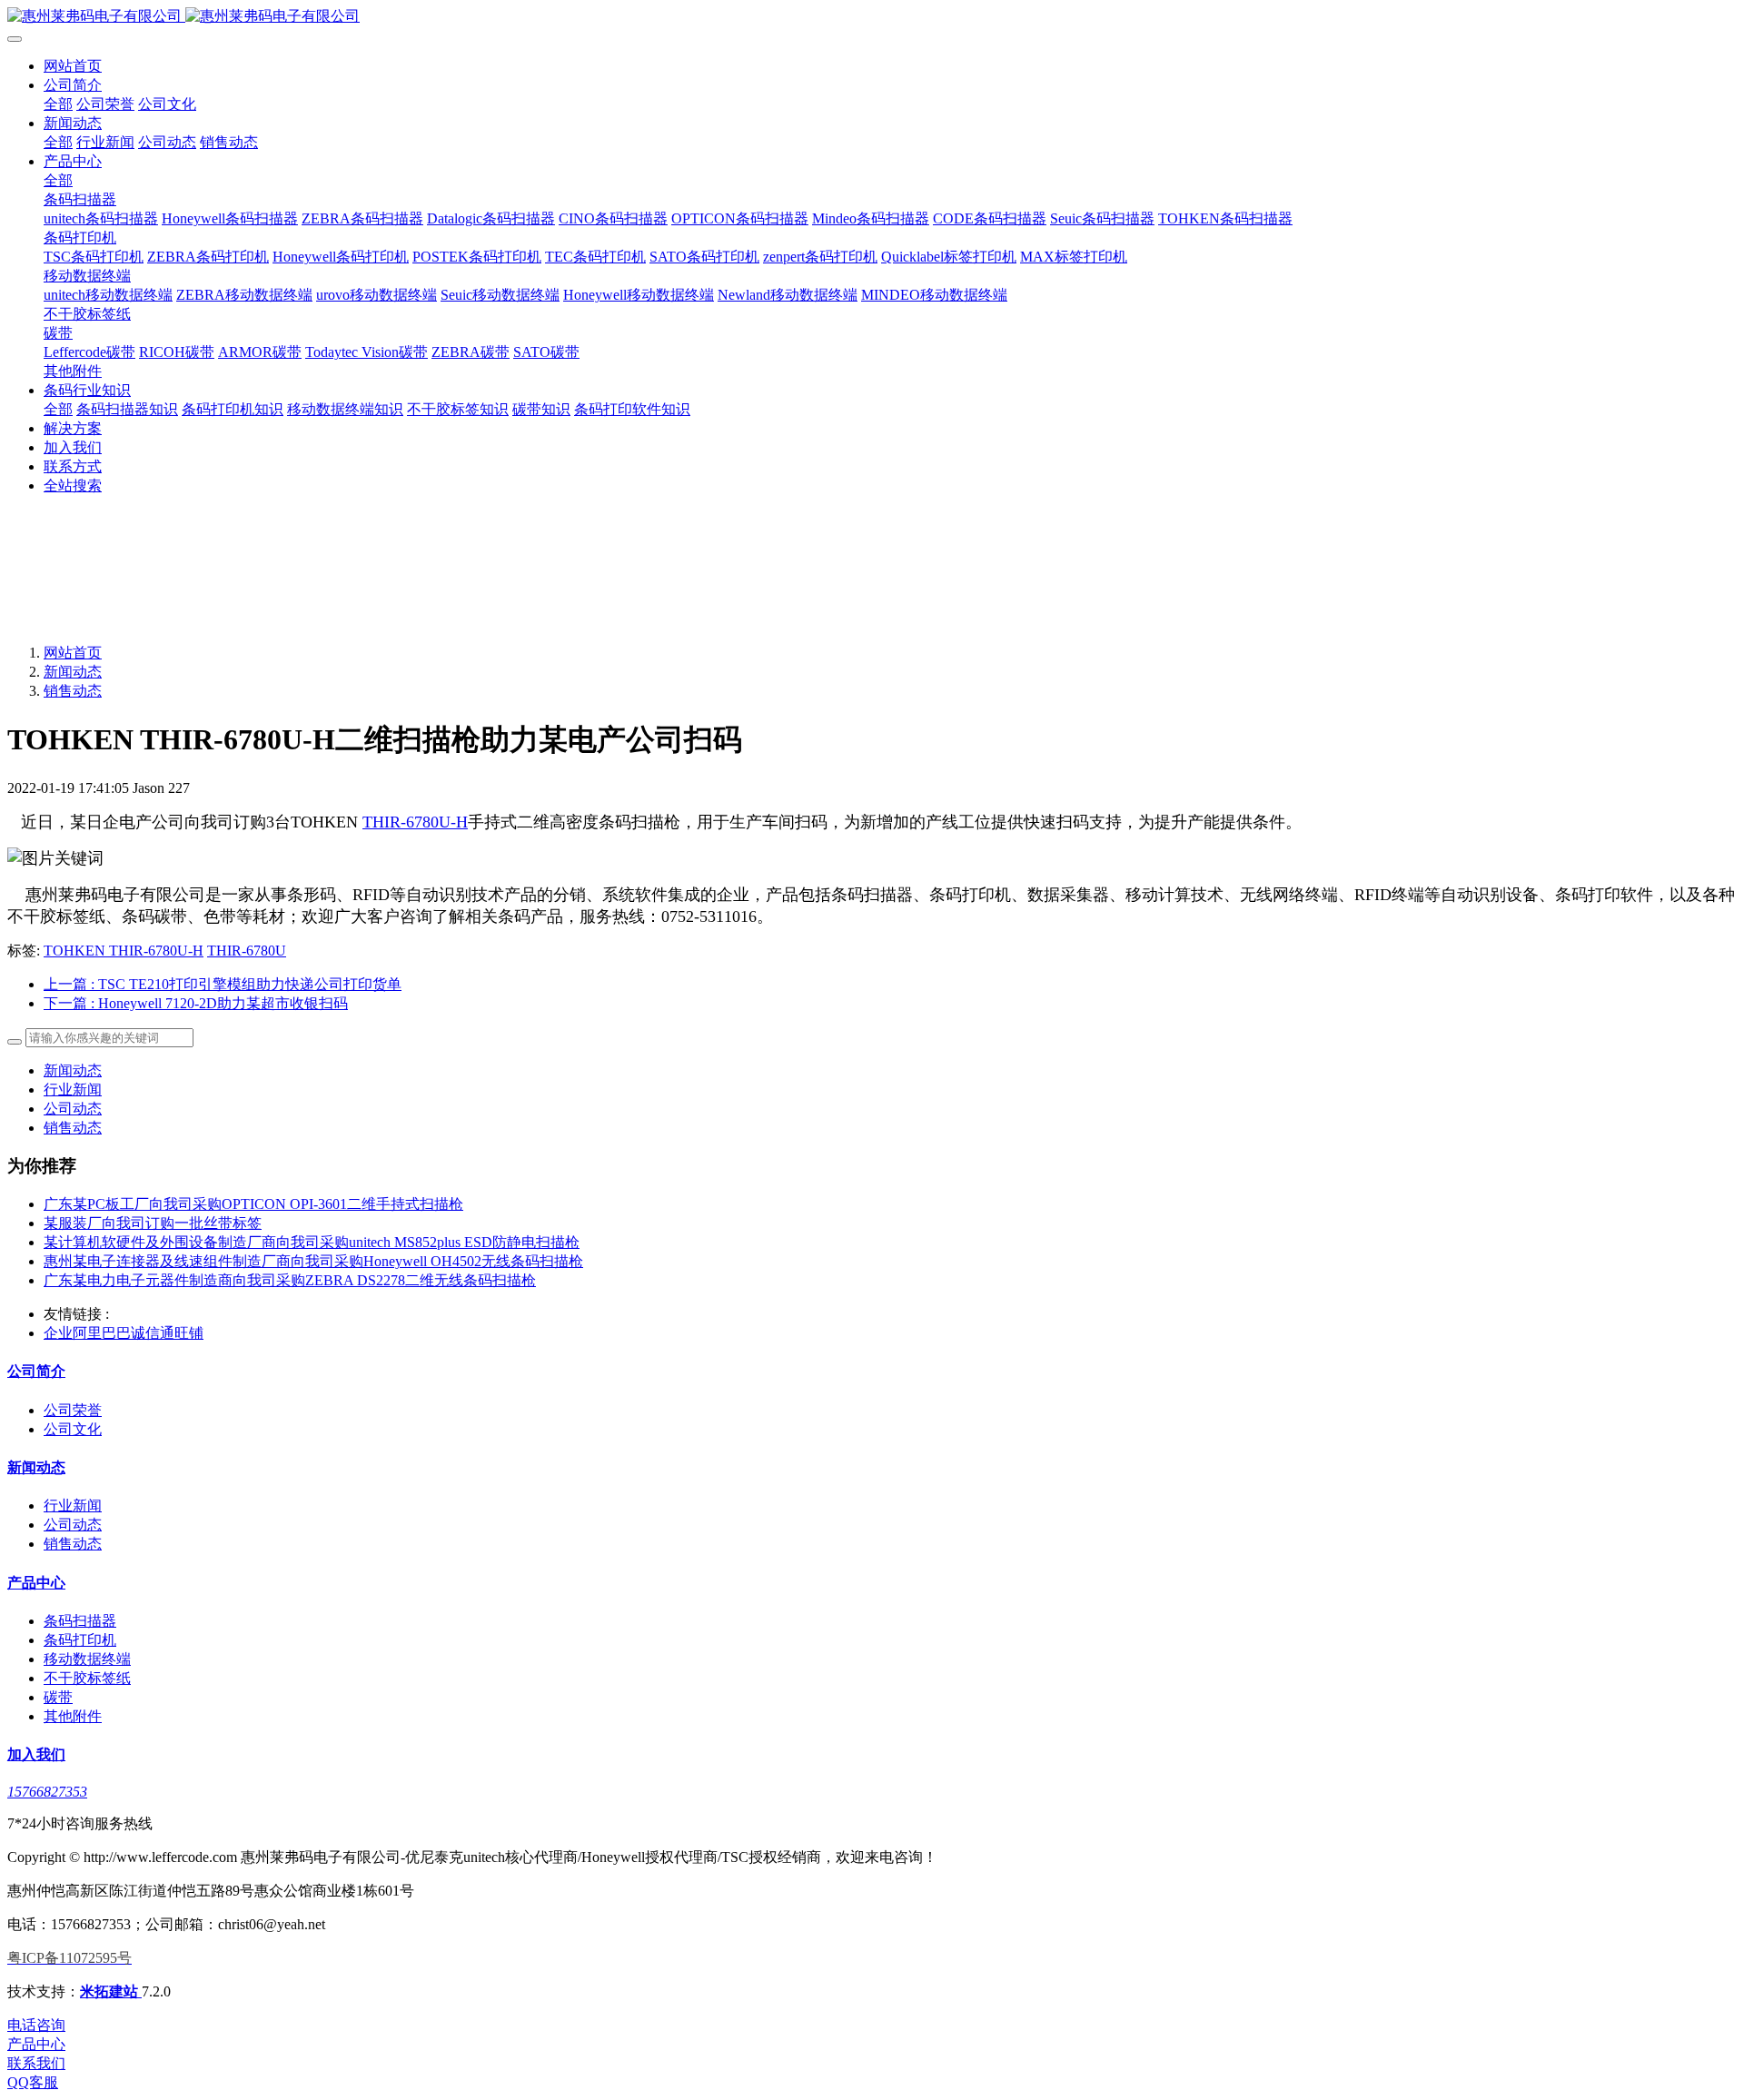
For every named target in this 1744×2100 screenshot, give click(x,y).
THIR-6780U (247, 951)
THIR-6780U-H (415, 822)
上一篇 (223, 984)
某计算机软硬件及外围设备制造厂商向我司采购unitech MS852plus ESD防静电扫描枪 (312, 1242)
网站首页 (73, 66)
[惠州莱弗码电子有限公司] (872, 17)
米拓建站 (111, 1991)
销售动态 (73, 691)
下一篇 (196, 1003)
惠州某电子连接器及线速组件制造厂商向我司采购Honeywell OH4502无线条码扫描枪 (313, 1261)
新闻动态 (73, 672)
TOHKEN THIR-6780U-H (124, 951)
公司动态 (73, 1109)
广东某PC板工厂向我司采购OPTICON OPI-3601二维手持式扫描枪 (253, 1204)
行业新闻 (73, 1090)
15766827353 (47, 1792)
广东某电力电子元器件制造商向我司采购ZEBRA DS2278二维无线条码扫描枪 (290, 1280)
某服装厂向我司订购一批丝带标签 (153, 1223)
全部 (58, 104)
